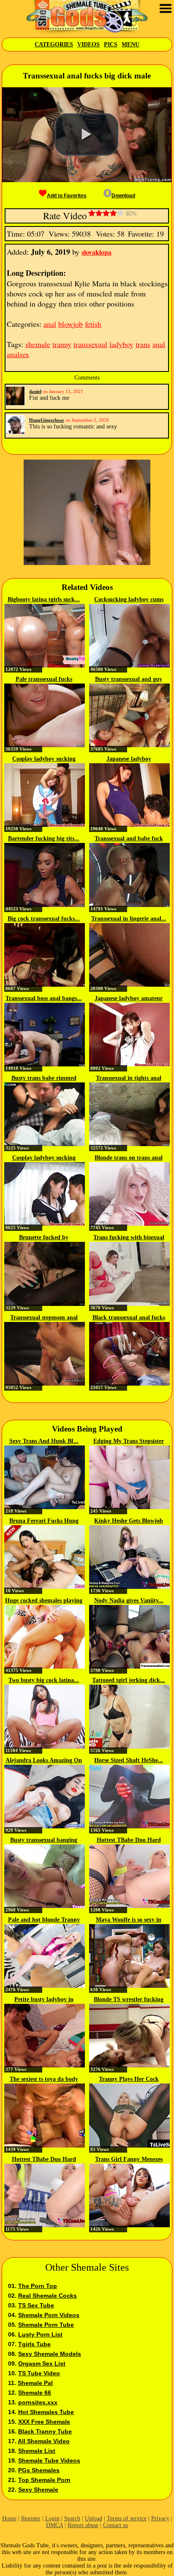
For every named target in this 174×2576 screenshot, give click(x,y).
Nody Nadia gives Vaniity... (129, 1600)
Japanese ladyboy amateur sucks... (129, 999)
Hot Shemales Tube (46, 2412)
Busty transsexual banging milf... (44, 1841)
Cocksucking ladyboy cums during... (129, 600)
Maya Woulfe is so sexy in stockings (129, 1920)
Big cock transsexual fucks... (44, 919)
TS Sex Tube (36, 2305)
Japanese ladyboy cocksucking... (129, 759)
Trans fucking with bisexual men (129, 1238)
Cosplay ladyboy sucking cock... (44, 1158)
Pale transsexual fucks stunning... (44, 680)
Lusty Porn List (40, 2334)
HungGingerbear (47, 420)
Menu (130, 44)
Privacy (160, 2518)
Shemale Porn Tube (46, 2325)
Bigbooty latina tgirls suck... (44, 599)
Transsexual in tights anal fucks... (129, 1079)
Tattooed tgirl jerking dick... (129, 1680)
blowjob (71, 324)
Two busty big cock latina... (44, 1680)
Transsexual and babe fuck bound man (129, 839)
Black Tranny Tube (45, 2431)
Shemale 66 (35, 2393)
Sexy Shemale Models (50, 2354)
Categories (54, 44)
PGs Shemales (39, 2470)
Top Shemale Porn (44, 2480)
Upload (94, 2518)
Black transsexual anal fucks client (129, 1318)
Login (52, 2518)
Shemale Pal (35, 2383)
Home (9, 2518)
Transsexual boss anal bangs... (44, 998)
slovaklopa (97, 252)
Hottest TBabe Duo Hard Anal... (129, 1841)
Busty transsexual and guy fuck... (129, 680)
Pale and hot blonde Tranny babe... (44, 1920)
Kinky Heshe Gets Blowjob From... (129, 1521)
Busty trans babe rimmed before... (44, 1079)
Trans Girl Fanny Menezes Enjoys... (129, 2160)
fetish (93, 324)
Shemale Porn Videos (49, 2315)
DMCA (54, 2525)
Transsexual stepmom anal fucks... (44, 1318)
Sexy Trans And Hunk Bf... (44, 1441)
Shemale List (37, 2451)
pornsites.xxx (38, 2402)
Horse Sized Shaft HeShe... (129, 1760)
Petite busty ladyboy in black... (44, 2000)
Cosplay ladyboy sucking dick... (44, 759)
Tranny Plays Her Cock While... (129, 2080)
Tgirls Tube (34, 2344)
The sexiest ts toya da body (44, 2079)
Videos (88, 44)
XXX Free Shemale (44, 2422)
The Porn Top (38, 2286)
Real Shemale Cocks (48, 2296)
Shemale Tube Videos (49, 2460)
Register (31, 2518)
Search (72, 2518)
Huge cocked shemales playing (44, 1600)
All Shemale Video (44, 2441)
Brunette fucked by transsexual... (44, 1238)
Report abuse (83, 2525)
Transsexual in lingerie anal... (129, 919)
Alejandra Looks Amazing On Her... (44, 1761)
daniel (35, 391)
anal (50, 324)
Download (123, 196)
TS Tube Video (39, 2373)
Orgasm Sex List (42, 2363)
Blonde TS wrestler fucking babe (129, 2000)
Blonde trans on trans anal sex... (129, 1158)
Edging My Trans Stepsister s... (129, 1442)
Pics (111, 44)
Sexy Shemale (38, 2490)
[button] (87, 135)
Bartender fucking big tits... (44, 838)
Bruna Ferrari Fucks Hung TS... (44, 1521)
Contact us (116, 2525)
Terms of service (127, 2518)
